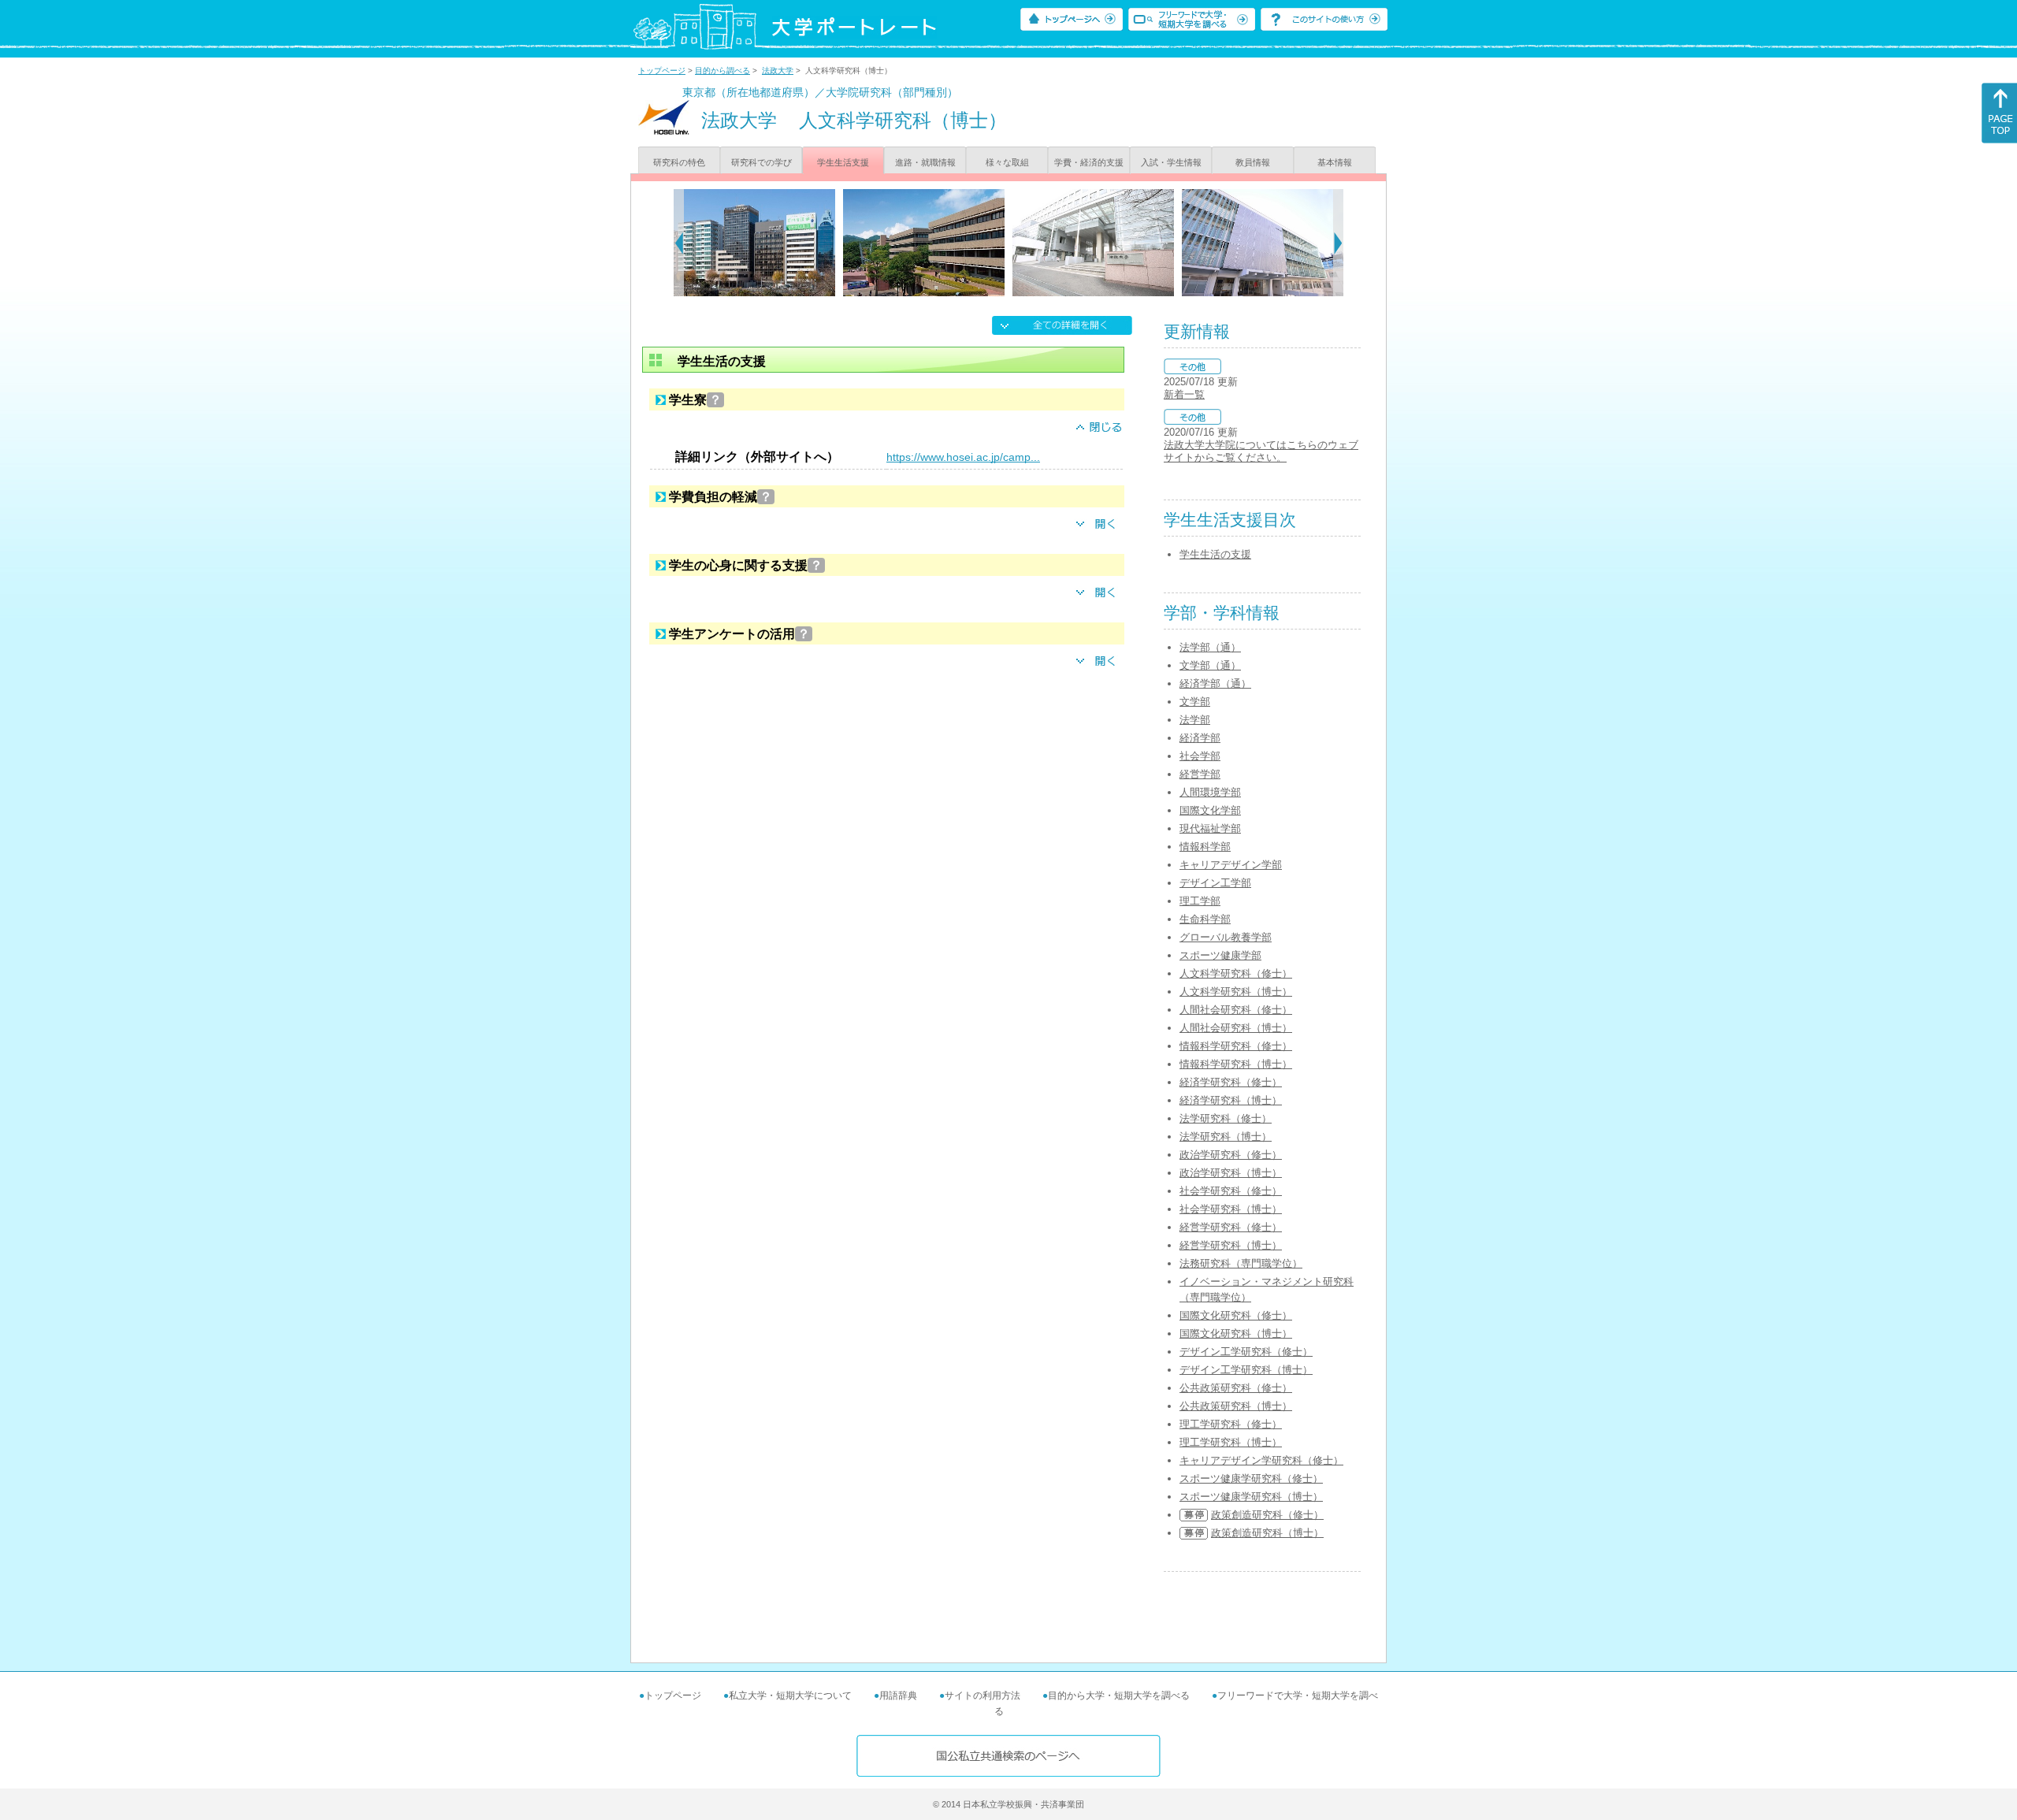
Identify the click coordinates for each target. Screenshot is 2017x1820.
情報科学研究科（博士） (1236, 1064)
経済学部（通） (1215, 683)
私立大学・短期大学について (790, 1696)
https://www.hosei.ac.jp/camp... (963, 457)
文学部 (1195, 702)
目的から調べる (722, 71)
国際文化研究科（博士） (1236, 1333)
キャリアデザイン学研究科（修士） (1261, 1460)
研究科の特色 (679, 162)
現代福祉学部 (1210, 828)
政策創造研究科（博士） (1267, 1533)
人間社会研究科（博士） (1236, 1028)
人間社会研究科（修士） (1236, 1010)
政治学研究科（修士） (1231, 1155)
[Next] (1338, 243)
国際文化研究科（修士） (1236, 1315)
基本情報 (1335, 162)
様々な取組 (1007, 162)
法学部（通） (1210, 647)
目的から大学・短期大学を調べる (1119, 1696)
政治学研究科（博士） (1231, 1173)
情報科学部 (1205, 847)
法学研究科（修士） (1226, 1118)
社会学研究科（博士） (1231, 1209)
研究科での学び (761, 162)
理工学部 (1200, 901)
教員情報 (1253, 162)
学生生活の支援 (1215, 554)
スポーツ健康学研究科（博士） (1251, 1497)
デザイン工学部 (1215, 883)
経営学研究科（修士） (1231, 1227)
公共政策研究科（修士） (1236, 1388)
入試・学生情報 (1171, 162)
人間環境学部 (1210, 792)
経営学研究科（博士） (1231, 1245)
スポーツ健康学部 (1220, 955)
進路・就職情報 (925, 162)
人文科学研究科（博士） (1236, 992)
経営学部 (1200, 774)
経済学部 (1200, 738)
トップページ (662, 71)
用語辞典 (898, 1696)
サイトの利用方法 (982, 1696)
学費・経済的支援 (1089, 162)
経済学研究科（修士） (1231, 1082)
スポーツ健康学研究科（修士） (1251, 1478)
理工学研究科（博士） (1231, 1442)
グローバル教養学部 (1226, 937)
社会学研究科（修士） (1231, 1191)
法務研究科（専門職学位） (1241, 1263)
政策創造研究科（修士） (1267, 1515)
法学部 (1195, 720)
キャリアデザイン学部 (1231, 865)
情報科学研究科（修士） (1236, 1046)
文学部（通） (1210, 665)
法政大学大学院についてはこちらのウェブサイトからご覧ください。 (1261, 451)
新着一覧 (1184, 394)
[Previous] (679, 243)
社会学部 (1200, 756)
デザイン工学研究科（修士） (1246, 1352)
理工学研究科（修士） (1231, 1424)
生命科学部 (1205, 919)
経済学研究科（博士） (1231, 1100)
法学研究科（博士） (1226, 1137)
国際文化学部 (1210, 810)
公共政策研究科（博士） (1236, 1406)
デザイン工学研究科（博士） (1246, 1370)
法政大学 (778, 71)
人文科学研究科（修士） (1236, 973)
